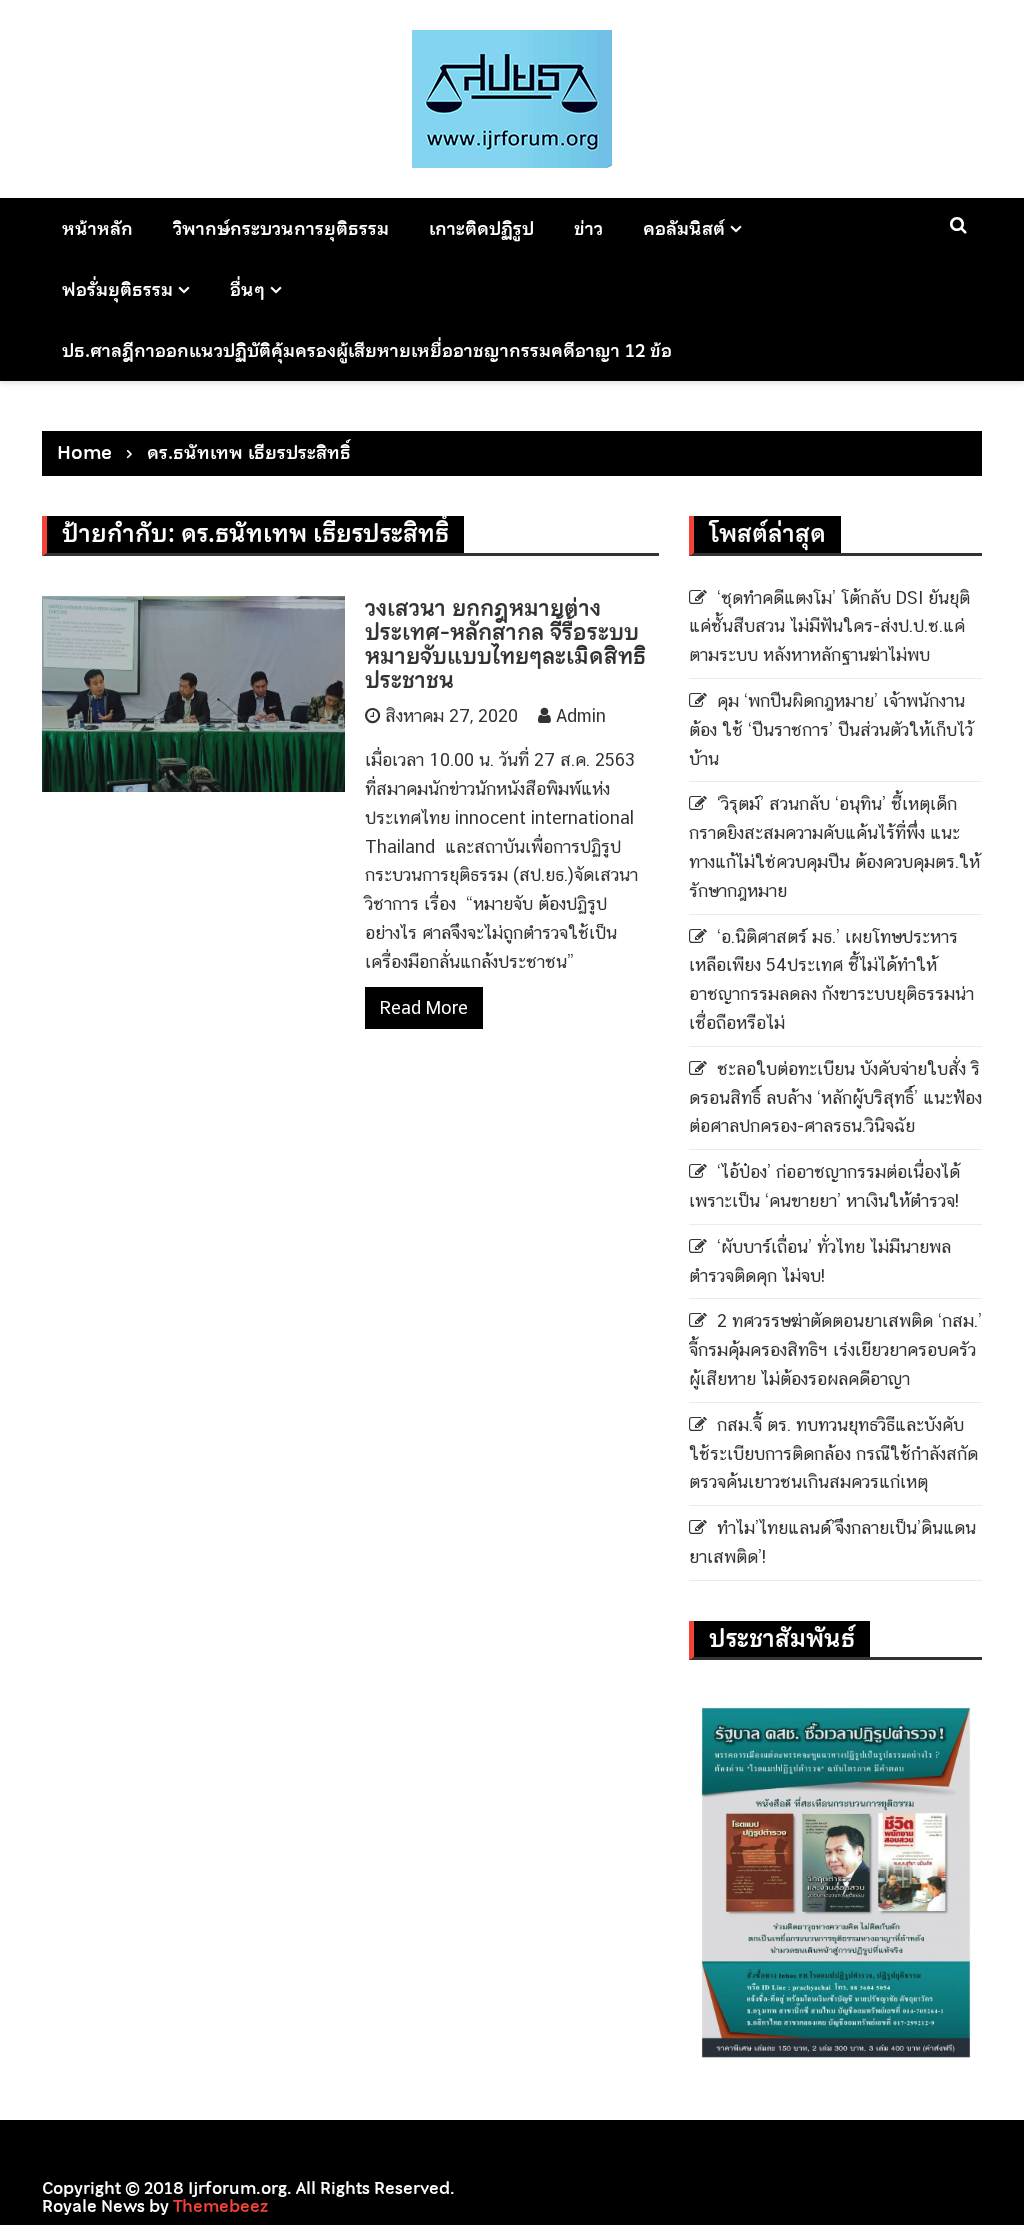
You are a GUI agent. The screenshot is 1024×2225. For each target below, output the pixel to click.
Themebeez (220, 2206)
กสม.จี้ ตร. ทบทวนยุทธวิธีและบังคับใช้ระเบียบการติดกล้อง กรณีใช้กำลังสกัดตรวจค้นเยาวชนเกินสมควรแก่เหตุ (833, 1453)
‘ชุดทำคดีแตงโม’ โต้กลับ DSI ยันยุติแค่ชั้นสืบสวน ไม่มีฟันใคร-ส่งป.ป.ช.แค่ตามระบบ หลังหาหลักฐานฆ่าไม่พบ (829, 626)
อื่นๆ (247, 289)
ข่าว (588, 228)
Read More (424, 1007)
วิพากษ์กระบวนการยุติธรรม (281, 228)
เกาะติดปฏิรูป (481, 228)
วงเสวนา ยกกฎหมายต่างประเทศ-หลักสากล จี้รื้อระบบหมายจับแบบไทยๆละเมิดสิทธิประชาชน (505, 644)
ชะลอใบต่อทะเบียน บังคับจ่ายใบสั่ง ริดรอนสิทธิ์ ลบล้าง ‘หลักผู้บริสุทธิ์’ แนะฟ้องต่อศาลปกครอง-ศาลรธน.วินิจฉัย (835, 1097)
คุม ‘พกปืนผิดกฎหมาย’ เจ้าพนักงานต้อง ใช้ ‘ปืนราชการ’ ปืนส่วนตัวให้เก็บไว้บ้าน (831, 729)
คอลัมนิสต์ (684, 228)
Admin (581, 715)
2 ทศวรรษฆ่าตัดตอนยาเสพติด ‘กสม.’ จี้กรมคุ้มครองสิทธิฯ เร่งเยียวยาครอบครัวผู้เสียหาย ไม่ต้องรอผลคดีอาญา (835, 1349)
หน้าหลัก (97, 228)
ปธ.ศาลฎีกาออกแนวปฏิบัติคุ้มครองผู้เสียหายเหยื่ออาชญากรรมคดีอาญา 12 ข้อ (367, 350)
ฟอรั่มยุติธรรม (117, 289)
